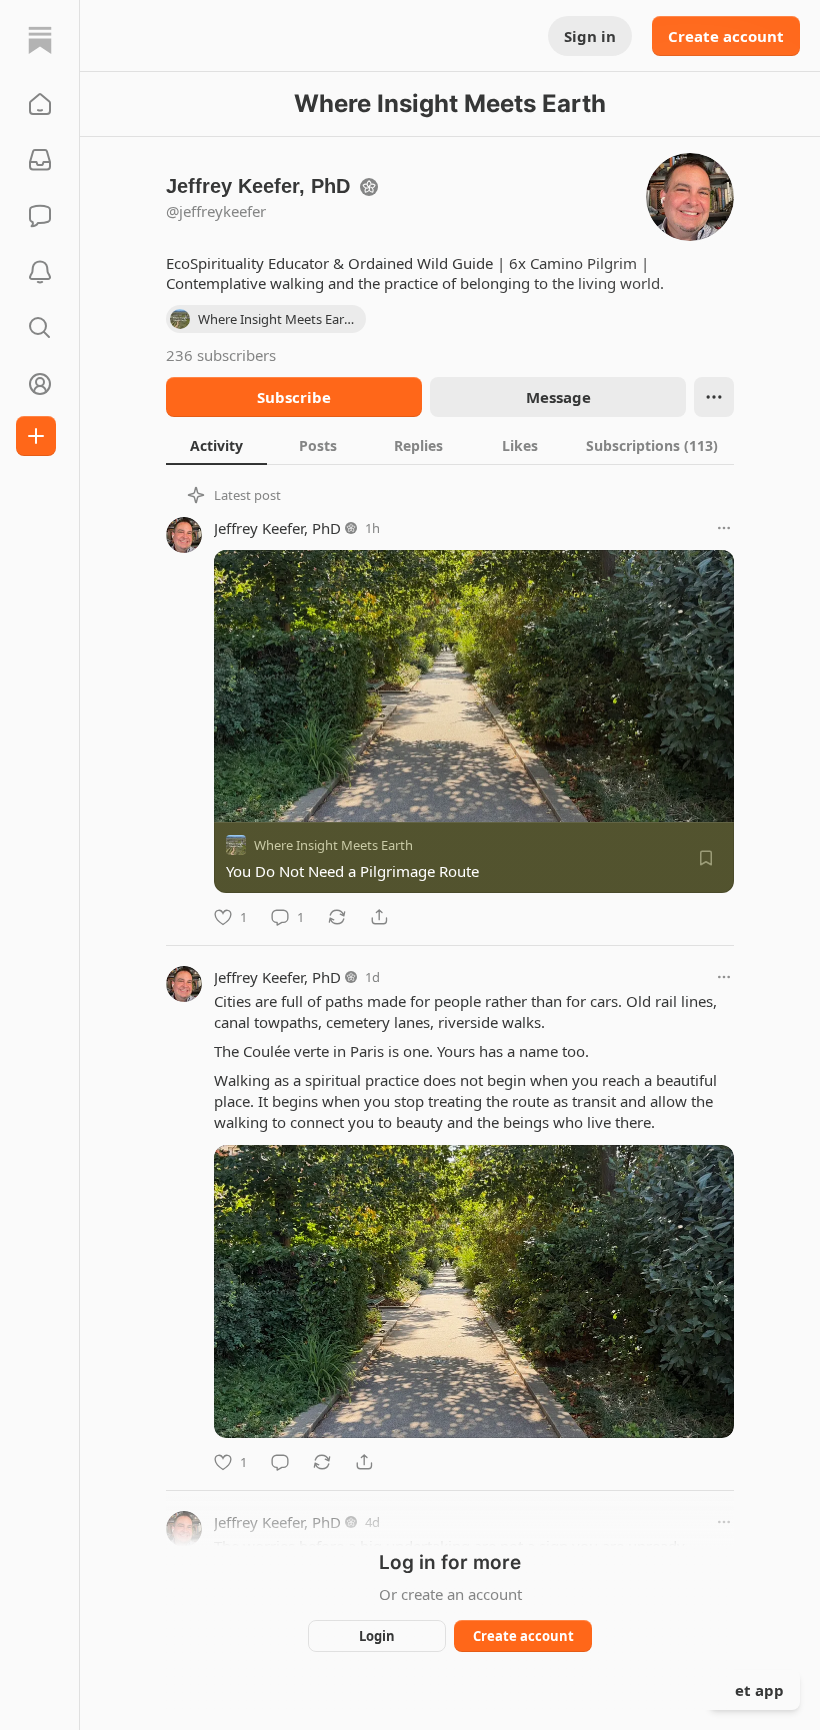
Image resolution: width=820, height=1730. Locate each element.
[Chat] (40, 216)
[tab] (216, 445)
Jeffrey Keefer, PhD (277, 528)
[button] (40, 104)
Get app (754, 1690)
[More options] (724, 528)
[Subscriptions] (40, 160)
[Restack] (337, 917)
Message (558, 397)
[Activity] (40, 272)
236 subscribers (221, 355)
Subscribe (294, 397)
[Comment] (280, 1462)
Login (377, 1636)
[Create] (36, 436)
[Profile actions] (714, 397)
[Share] (379, 917)
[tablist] (450, 445)
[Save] (706, 858)
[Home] (40, 40)
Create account (726, 36)
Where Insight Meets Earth (333, 845)
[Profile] (40, 384)
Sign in (590, 36)
